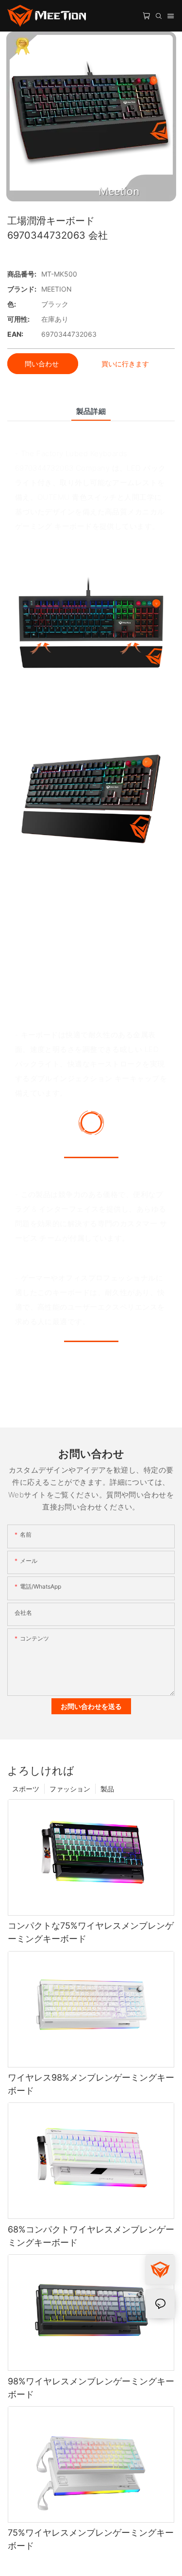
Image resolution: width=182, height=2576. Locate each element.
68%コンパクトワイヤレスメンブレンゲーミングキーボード (91, 2236)
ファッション (70, 1789)
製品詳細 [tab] (91, 411)
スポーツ (26, 1789)
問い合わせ (43, 364)
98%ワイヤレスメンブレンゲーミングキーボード (91, 2388)
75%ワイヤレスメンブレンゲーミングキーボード (91, 2539)
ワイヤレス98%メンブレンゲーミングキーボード (91, 2084)
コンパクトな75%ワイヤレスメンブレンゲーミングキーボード (91, 1932)
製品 (107, 1789)
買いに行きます (125, 364)
